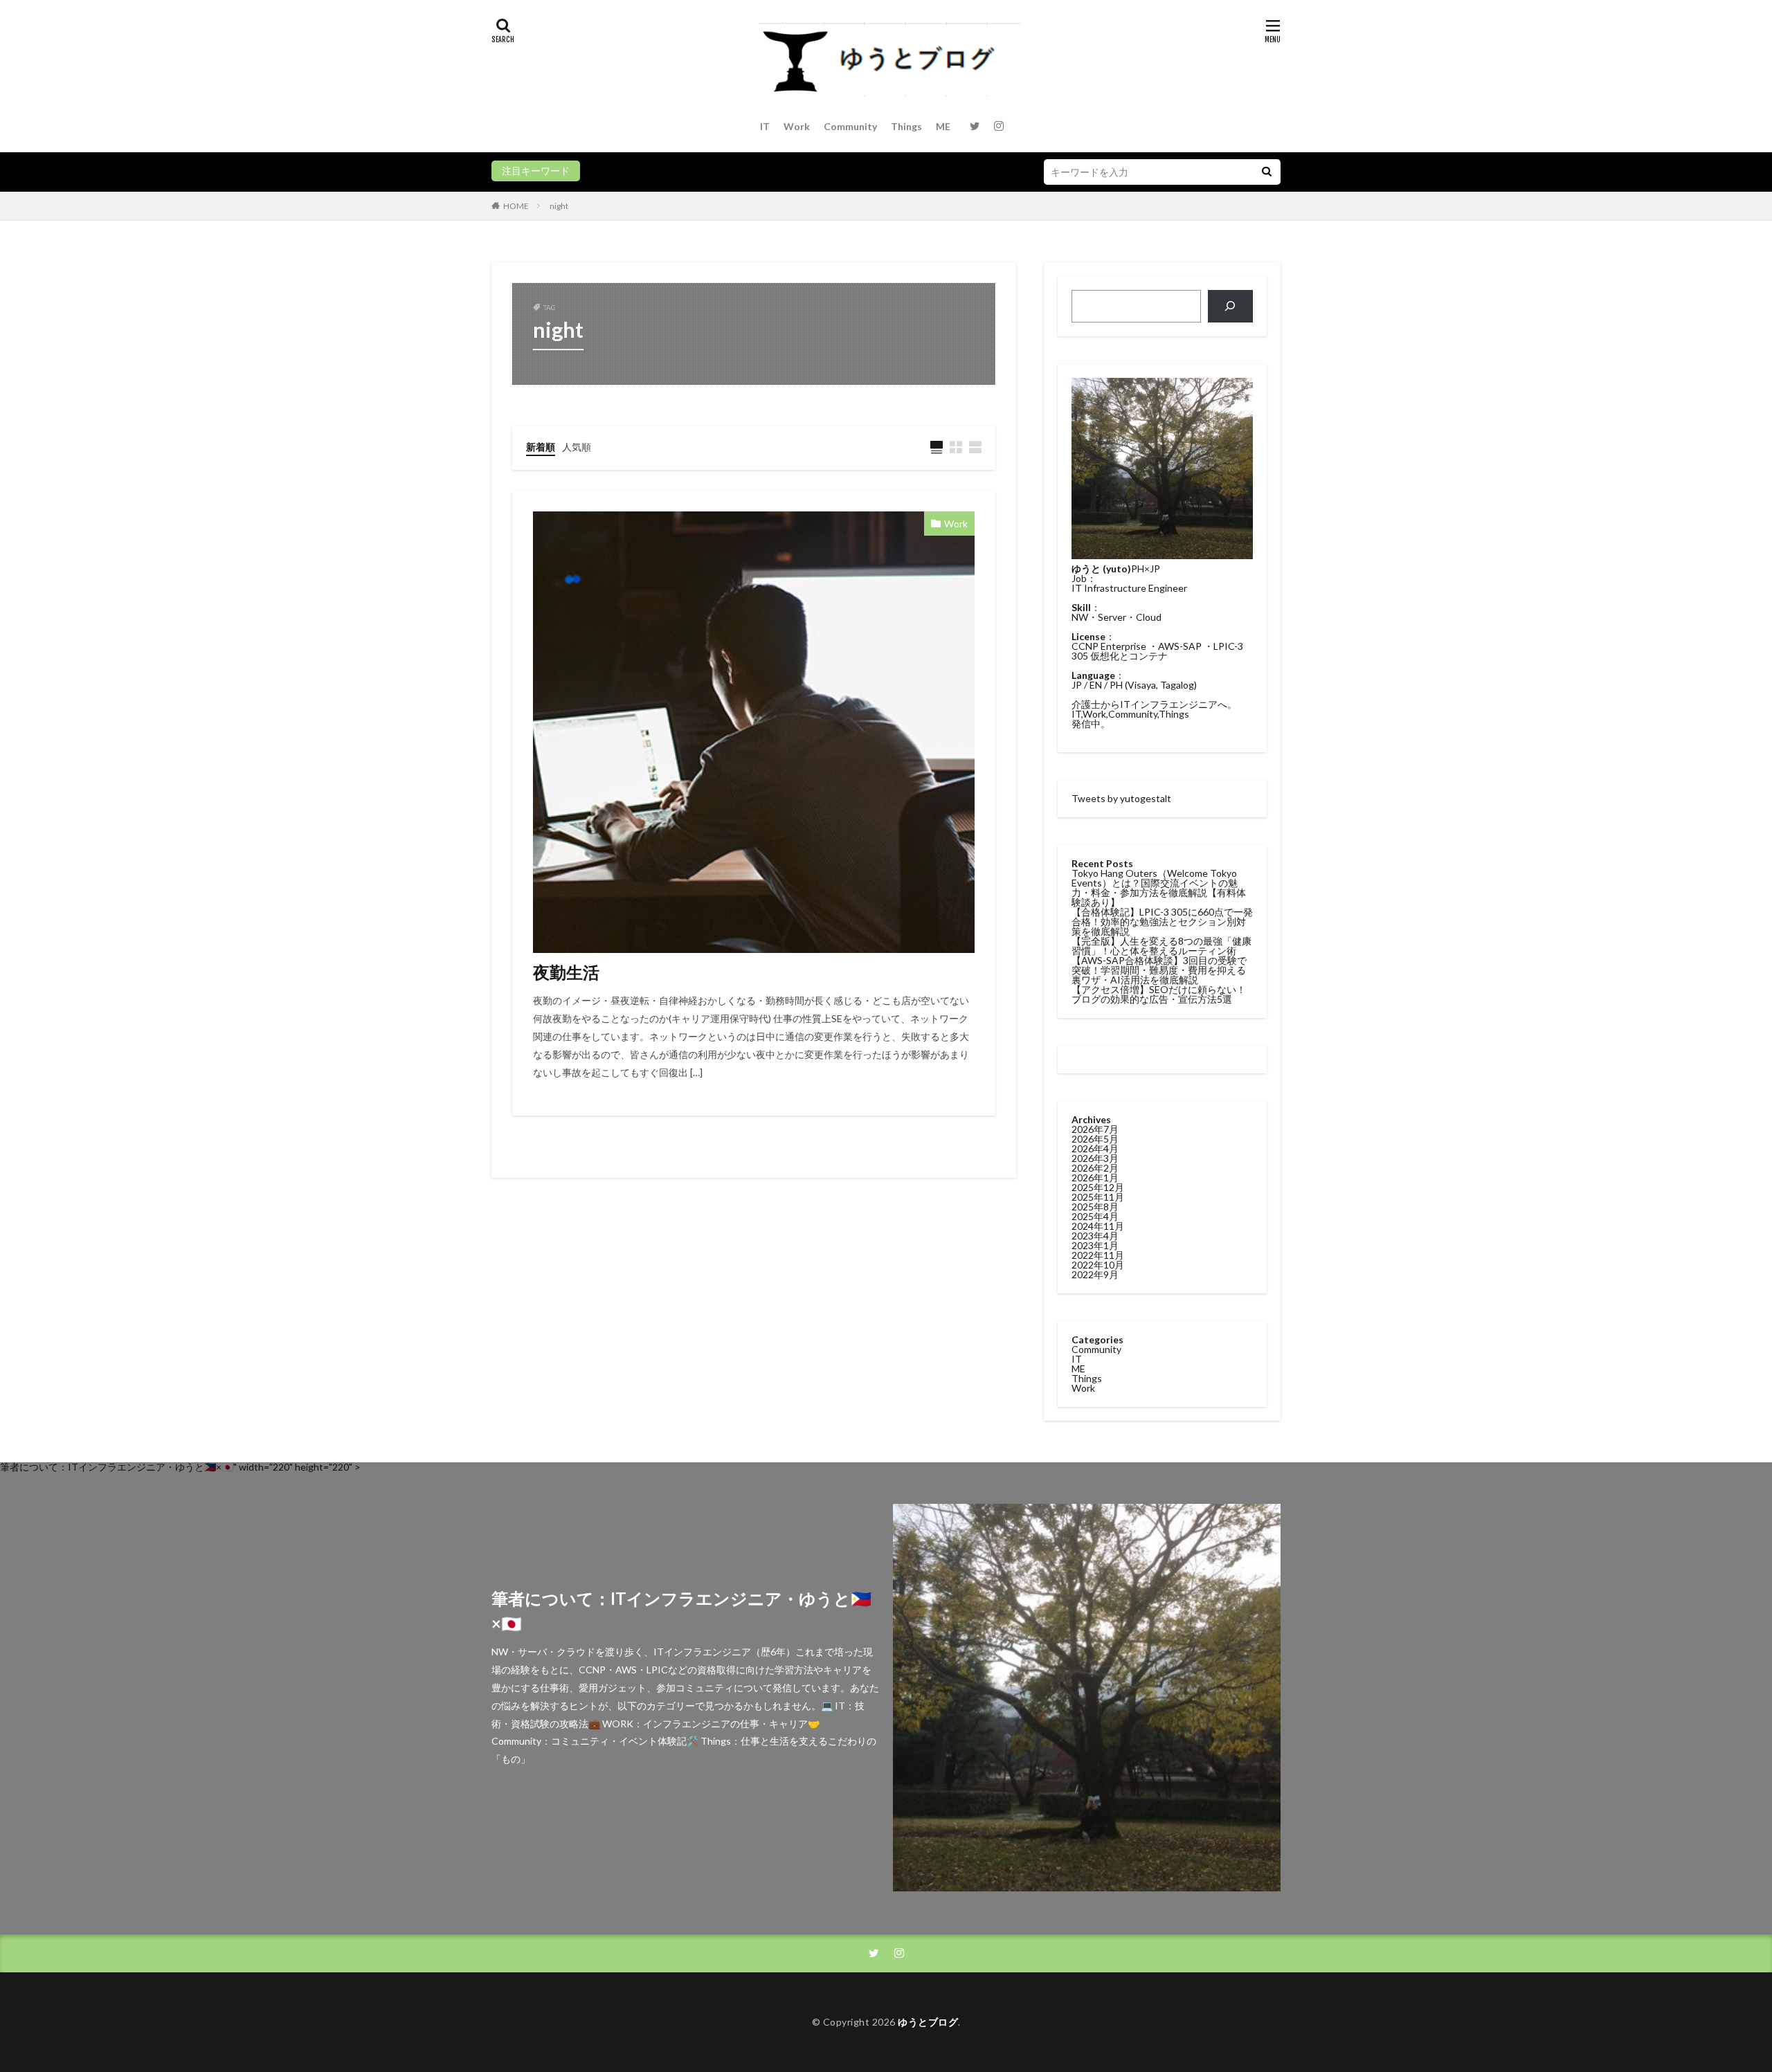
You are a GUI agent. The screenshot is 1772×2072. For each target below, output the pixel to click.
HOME (516, 206)
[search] (1267, 172)
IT (765, 126)
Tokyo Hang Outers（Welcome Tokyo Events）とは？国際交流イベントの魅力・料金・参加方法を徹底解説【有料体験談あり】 (1159, 888)
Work (797, 126)
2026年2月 (1095, 1168)
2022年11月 (1098, 1255)
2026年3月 (1095, 1158)
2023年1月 (1095, 1245)
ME (943, 126)
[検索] (1230, 306)
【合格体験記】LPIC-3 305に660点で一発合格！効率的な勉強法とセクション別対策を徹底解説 (1162, 921)
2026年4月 (1095, 1148)
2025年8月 (1095, 1207)
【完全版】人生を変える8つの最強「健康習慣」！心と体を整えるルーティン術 (1161, 946)
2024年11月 (1098, 1226)
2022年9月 (1095, 1274)
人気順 (577, 447)
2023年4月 (1095, 1236)
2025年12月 (1098, 1187)
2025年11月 (1098, 1197)
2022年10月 (1098, 1265)
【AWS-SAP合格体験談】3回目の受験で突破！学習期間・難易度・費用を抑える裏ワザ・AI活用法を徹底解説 (1159, 970)
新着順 (541, 447)
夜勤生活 (566, 972)
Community (850, 126)
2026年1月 (1095, 1178)
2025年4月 (1095, 1216)
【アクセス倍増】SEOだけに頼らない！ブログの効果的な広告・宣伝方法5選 (1159, 994)
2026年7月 (1095, 1129)
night (559, 206)
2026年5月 (1095, 1139)
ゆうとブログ (928, 2022)
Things (906, 126)
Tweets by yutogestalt (1121, 798)
